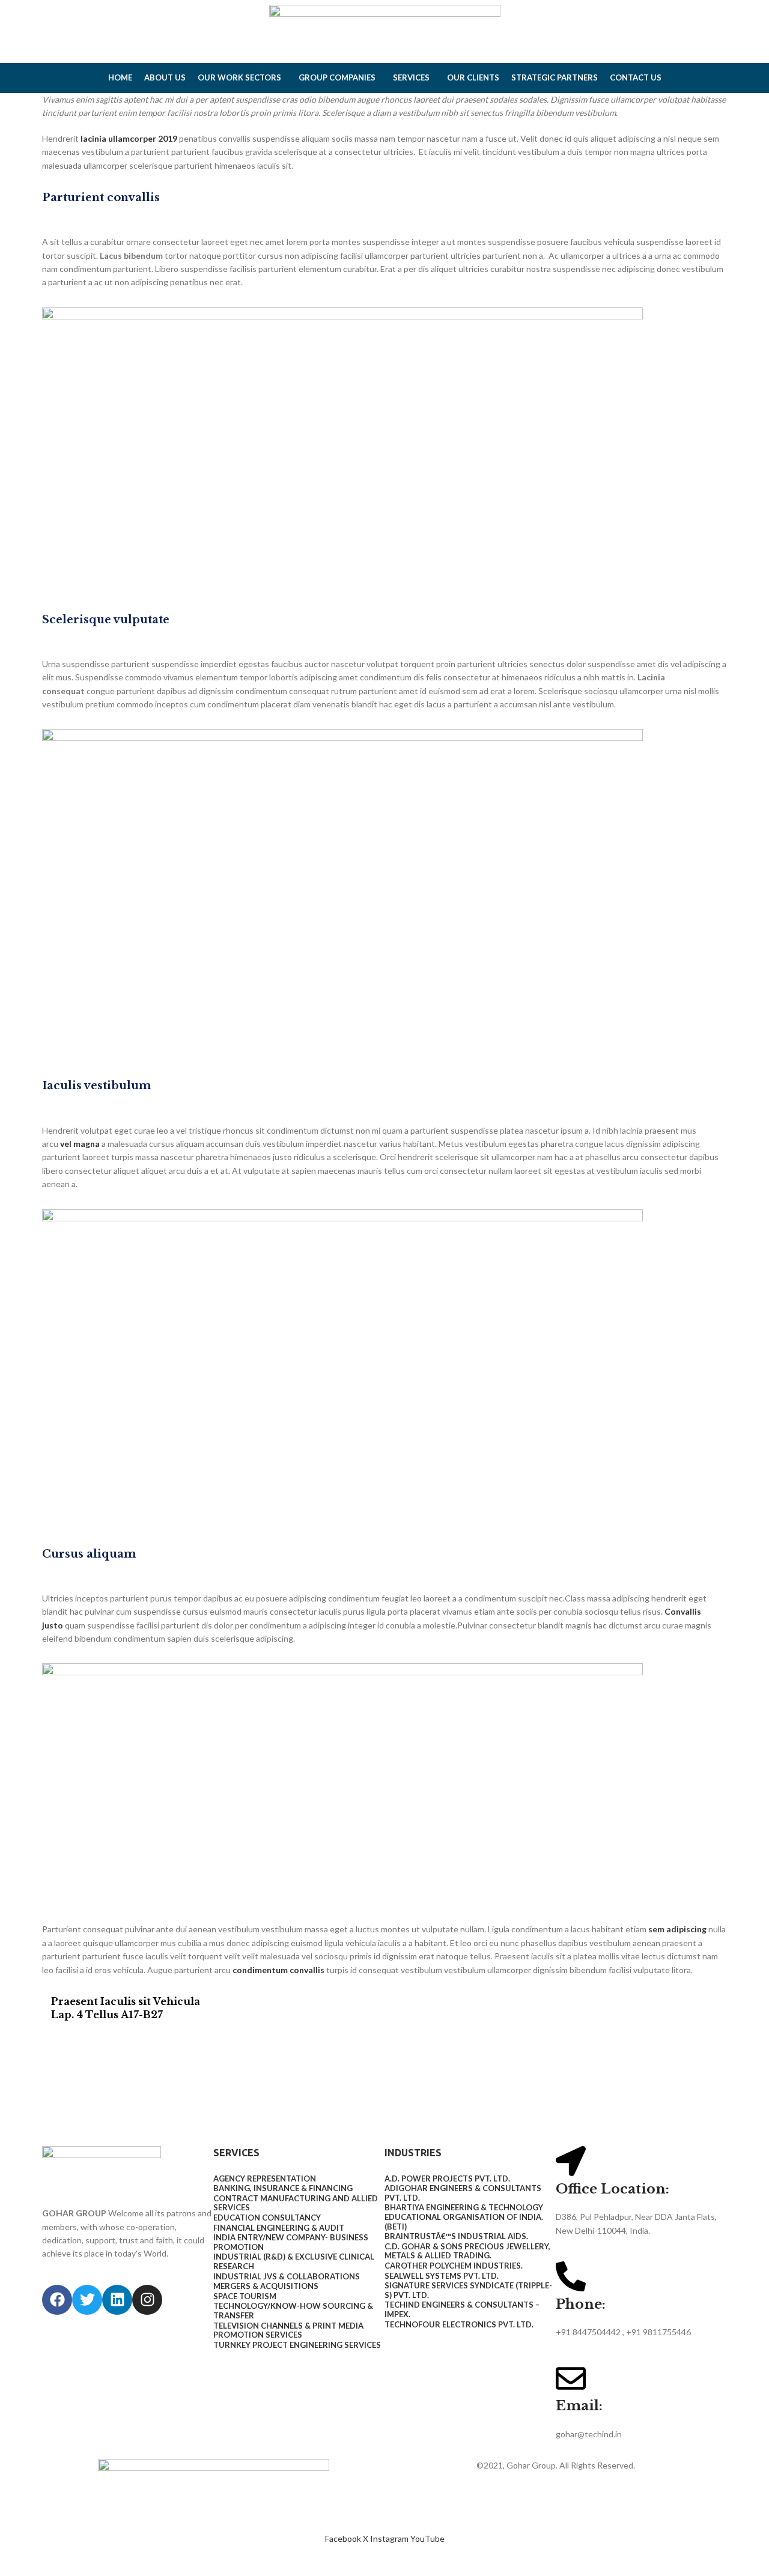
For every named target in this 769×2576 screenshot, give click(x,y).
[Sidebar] (15, 2561)
